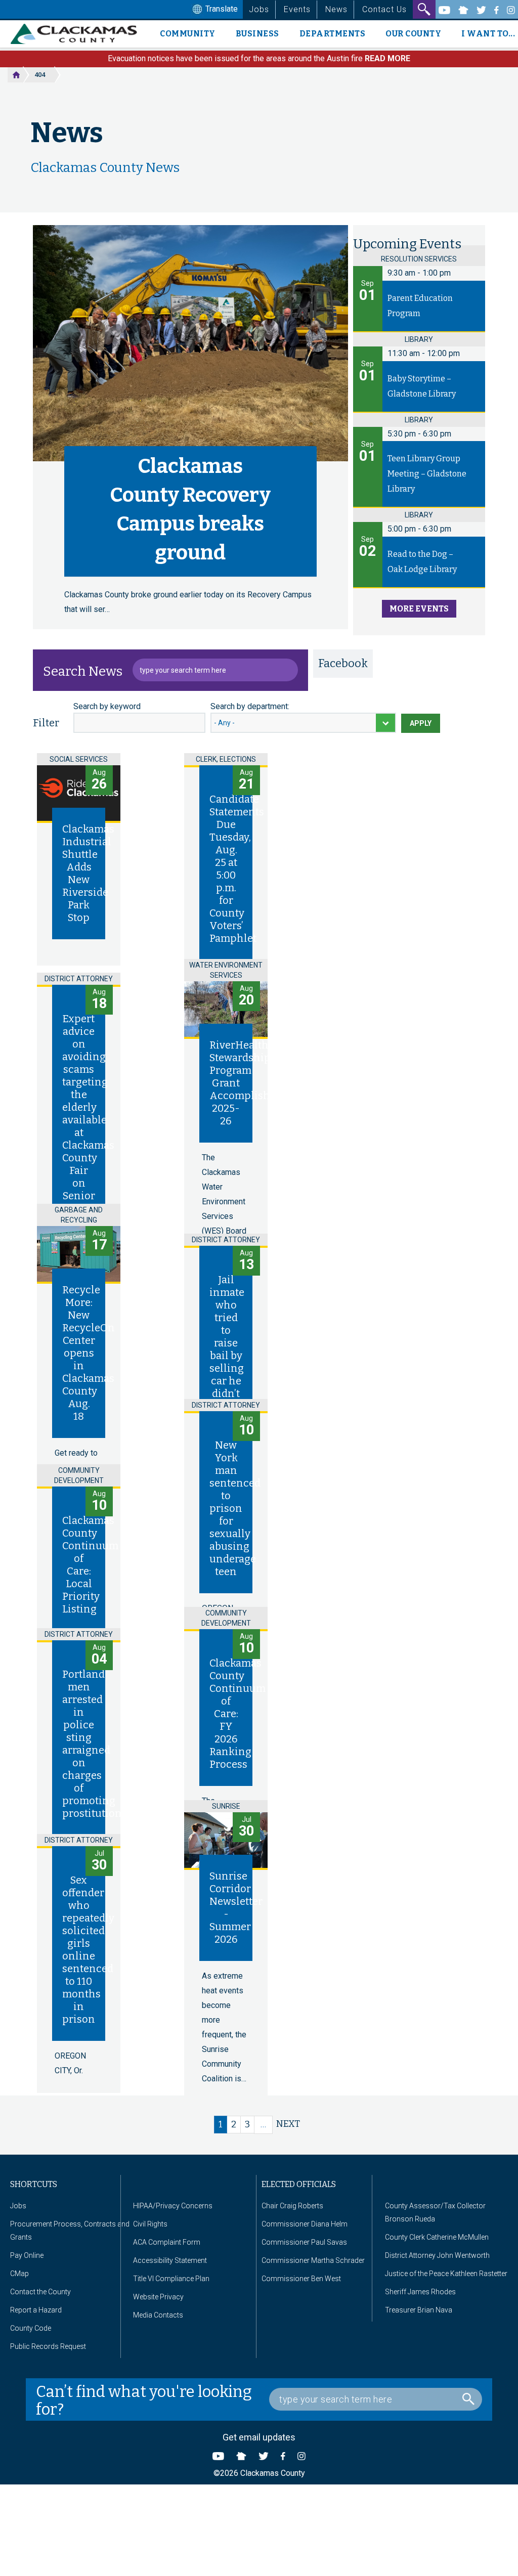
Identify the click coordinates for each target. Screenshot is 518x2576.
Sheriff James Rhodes (420, 2292)
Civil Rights (150, 2224)
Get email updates (259, 2437)
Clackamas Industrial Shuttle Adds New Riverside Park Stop (88, 873)
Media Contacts (158, 2315)
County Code (31, 2328)
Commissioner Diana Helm (305, 2224)
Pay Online (27, 2255)
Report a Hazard (36, 2310)
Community (188, 34)
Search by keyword (107, 706)
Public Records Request (48, 2346)
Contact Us (384, 9)
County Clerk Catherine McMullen (437, 2237)
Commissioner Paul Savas (304, 2242)
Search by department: (250, 706)
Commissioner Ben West (301, 2279)
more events (419, 609)
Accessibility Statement (170, 2260)
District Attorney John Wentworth (437, 2255)
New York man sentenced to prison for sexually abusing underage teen (235, 1508)
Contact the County (40, 2292)
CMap (19, 2274)
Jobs (259, 9)
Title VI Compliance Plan (171, 2279)
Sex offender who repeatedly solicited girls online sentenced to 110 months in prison (88, 1950)
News (336, 9)
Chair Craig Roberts (292, 2206)
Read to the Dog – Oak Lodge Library (422, 562)
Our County (413, 34)
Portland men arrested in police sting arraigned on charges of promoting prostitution (92, 1744)
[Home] (78, 34)
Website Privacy (158, 2297)
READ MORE (387, 58)
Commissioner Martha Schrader (313, 2260)
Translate (221, 9)
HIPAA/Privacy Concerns (173, 2206)
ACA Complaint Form (167, 2242)
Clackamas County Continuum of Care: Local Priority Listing (90, 1565)
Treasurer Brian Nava (419, 2310)
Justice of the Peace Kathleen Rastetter (446, 2274)
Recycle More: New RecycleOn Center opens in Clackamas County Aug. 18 (89, 1353)
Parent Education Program (420, 306)
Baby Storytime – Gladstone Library (422, 386)
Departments (333, 34)
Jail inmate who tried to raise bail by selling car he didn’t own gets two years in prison (227, 1374)
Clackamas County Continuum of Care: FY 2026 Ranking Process (238, 1714)
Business (257, 34)
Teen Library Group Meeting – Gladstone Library (427, 474)
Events (297, 9)
